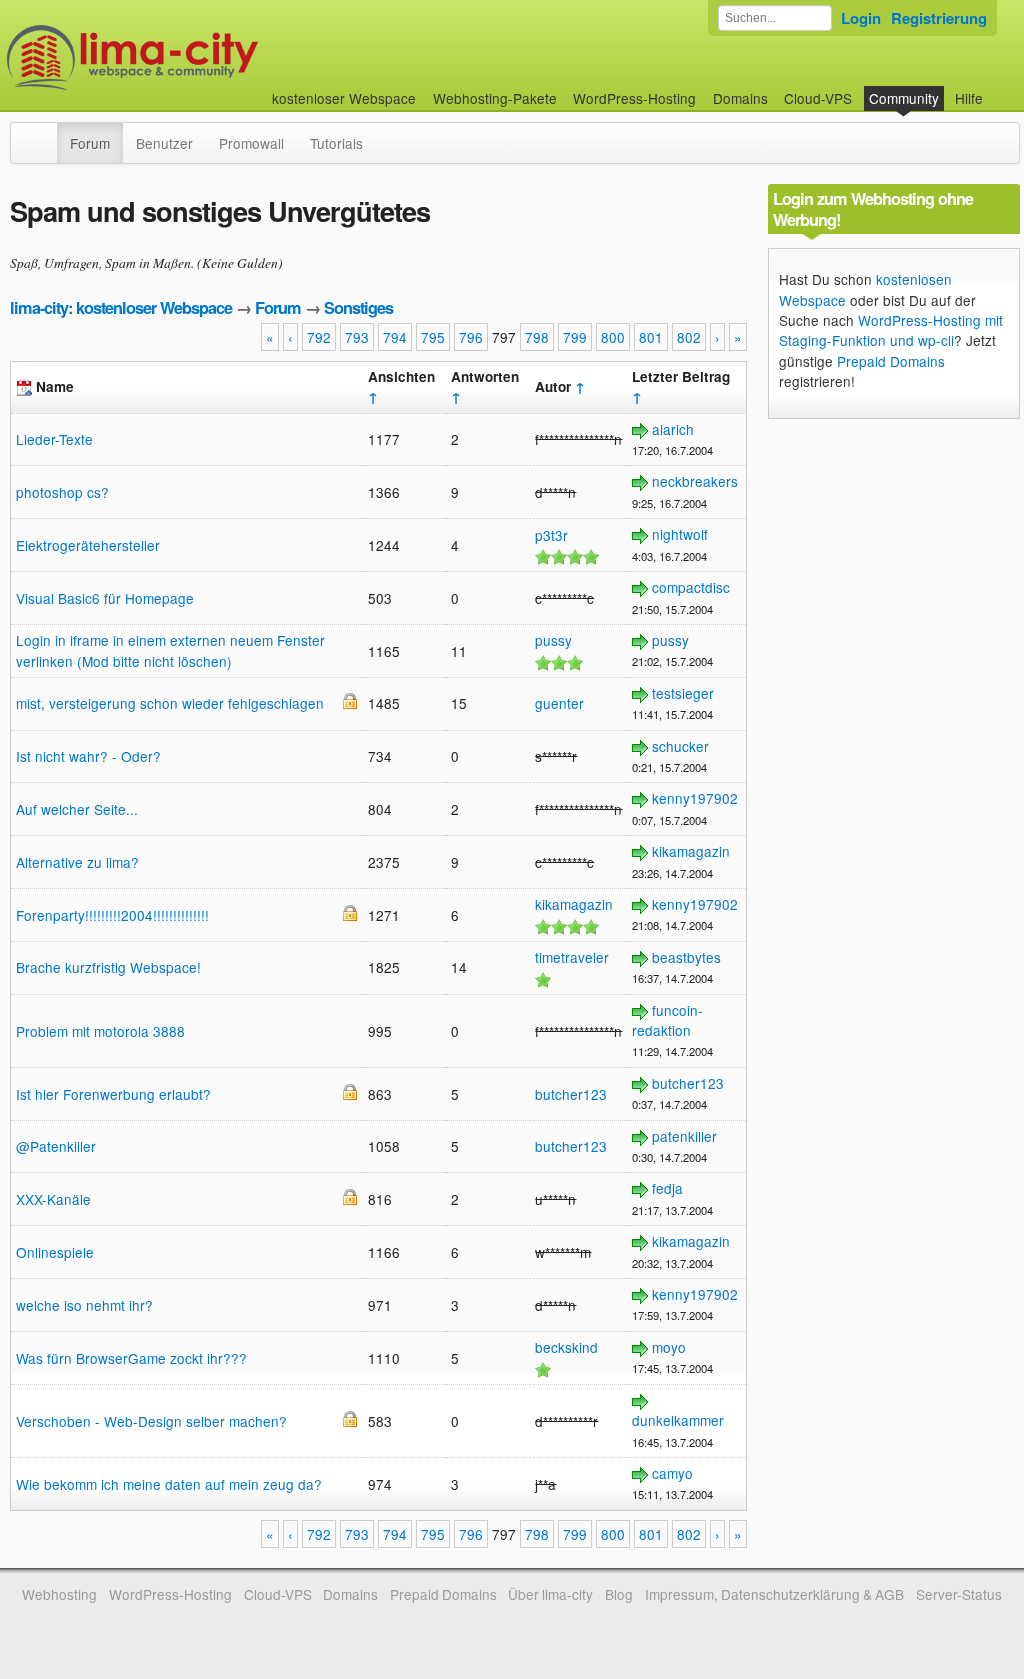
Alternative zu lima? (77, 862)
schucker (680, 746)
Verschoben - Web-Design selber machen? (151, 1421)
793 (357, 337)
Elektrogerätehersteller (88, 545)
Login (861, 18)
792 (319, 337)
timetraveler (572, 957)
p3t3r (551, 535)
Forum (90, 143)
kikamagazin (691, 851)
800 (613, 337)
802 (689, 337)
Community (904, 98)
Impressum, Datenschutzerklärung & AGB (774, 1594)
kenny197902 (695, 798)
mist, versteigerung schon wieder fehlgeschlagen (170, 703)
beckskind (566, 1347)
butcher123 (571, 1094)
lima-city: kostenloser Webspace (121, 307)
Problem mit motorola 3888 (100, 1031)
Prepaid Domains (891, 361)
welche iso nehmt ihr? (84, 1305)
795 (433, 337)
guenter (559, 703)
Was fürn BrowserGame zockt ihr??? (131, 1358)
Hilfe (969, 98)
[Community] (44, 133)
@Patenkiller (56, 1146)
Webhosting (59, 1594)
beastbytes (686, 957)
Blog (619, 1594)
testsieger (683, 693)
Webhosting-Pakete (495, 98)
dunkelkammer (678, 1420)
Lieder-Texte (54, 439)
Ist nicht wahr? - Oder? (88, 756)
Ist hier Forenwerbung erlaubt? (113, 1094)
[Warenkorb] (999, 88)
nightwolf (680, 534)
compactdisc (691, 587)
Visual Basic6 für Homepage (105, 598)
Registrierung (939, 18)
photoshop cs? (62, 492)
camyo (672, 1473)
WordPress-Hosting (634, 98)
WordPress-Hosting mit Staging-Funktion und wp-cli (891, 330)
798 (537, 337)
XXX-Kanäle (53, 1199)
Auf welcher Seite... (77, 809)
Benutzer (164, 143)
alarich (673, 429)
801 (651, 337)
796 (471, 337)
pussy (553, 640)
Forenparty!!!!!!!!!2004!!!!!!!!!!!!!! (112, 915)
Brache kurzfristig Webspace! (108, 967)
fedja (667, 1188)
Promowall (251, 143)
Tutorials (336, 143)
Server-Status (959, 1594)
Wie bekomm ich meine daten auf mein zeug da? (169, 1484)
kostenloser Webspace (344, 98)
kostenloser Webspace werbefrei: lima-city (207, 57)
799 (575, 337)
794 (395, 337)
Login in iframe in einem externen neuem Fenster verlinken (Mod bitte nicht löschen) (170, 650)
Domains (740, 98)
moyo (669, 1347)
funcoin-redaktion (667, 1020)
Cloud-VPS (818, 98)
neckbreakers (695, 481)
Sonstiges (358, 307)
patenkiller (684, 1136)
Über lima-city (550, 1594)
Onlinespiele (55, 1252)
